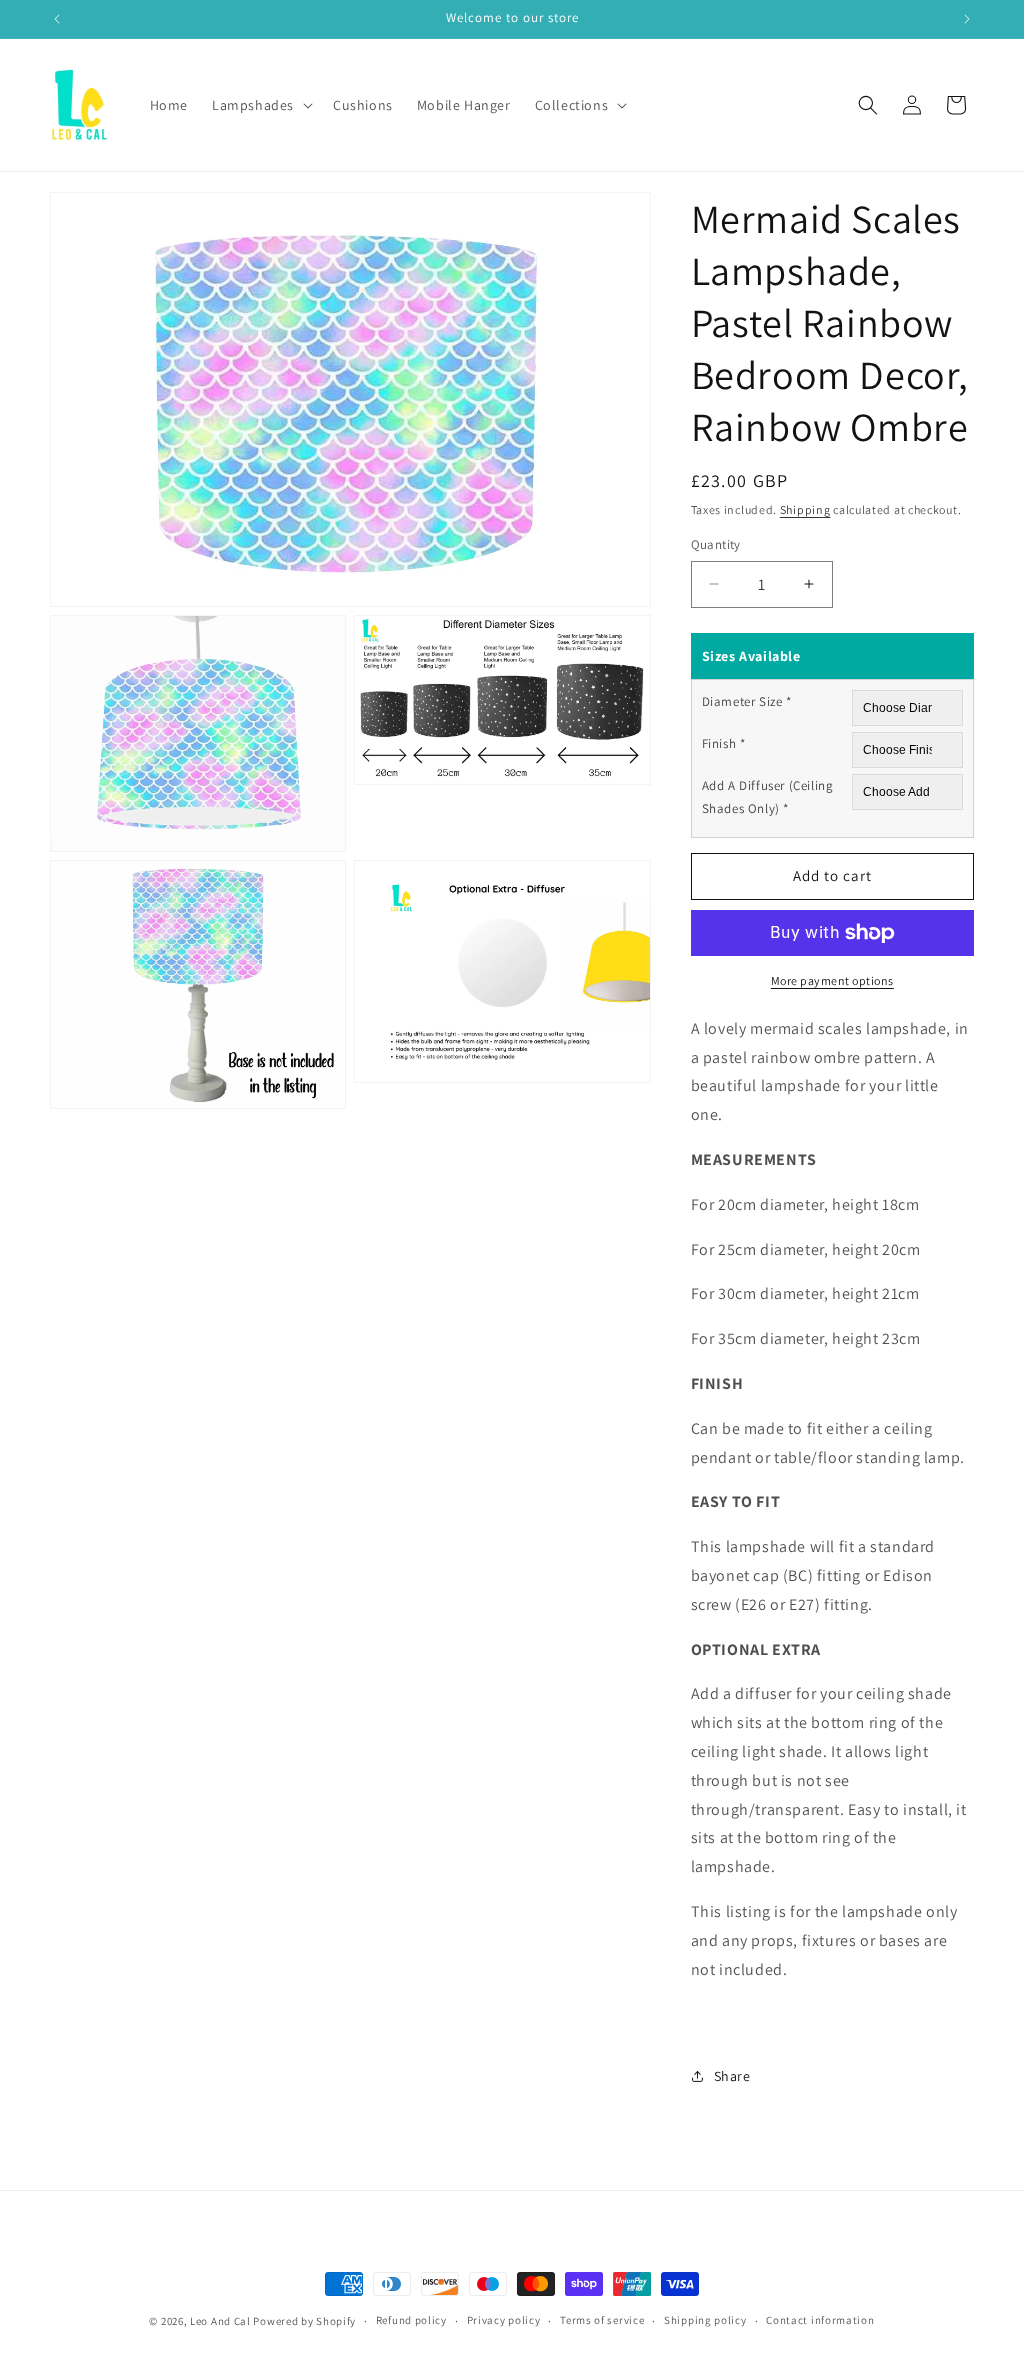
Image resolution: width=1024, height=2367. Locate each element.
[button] (260, 105)
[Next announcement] (967, 19)
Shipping (805, 509)
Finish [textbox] (724, 743)
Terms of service (602, 2320)
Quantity (716, 544)
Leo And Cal (220, 2321)
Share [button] (732, 2076)
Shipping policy (705, 2320)
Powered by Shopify (304, 2321)
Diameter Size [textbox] (747, 701)
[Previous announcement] (57, 19)
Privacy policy (504, 2320)
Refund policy (411, 2320)
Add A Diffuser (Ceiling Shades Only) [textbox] (768, 797)
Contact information (820, 2320)
